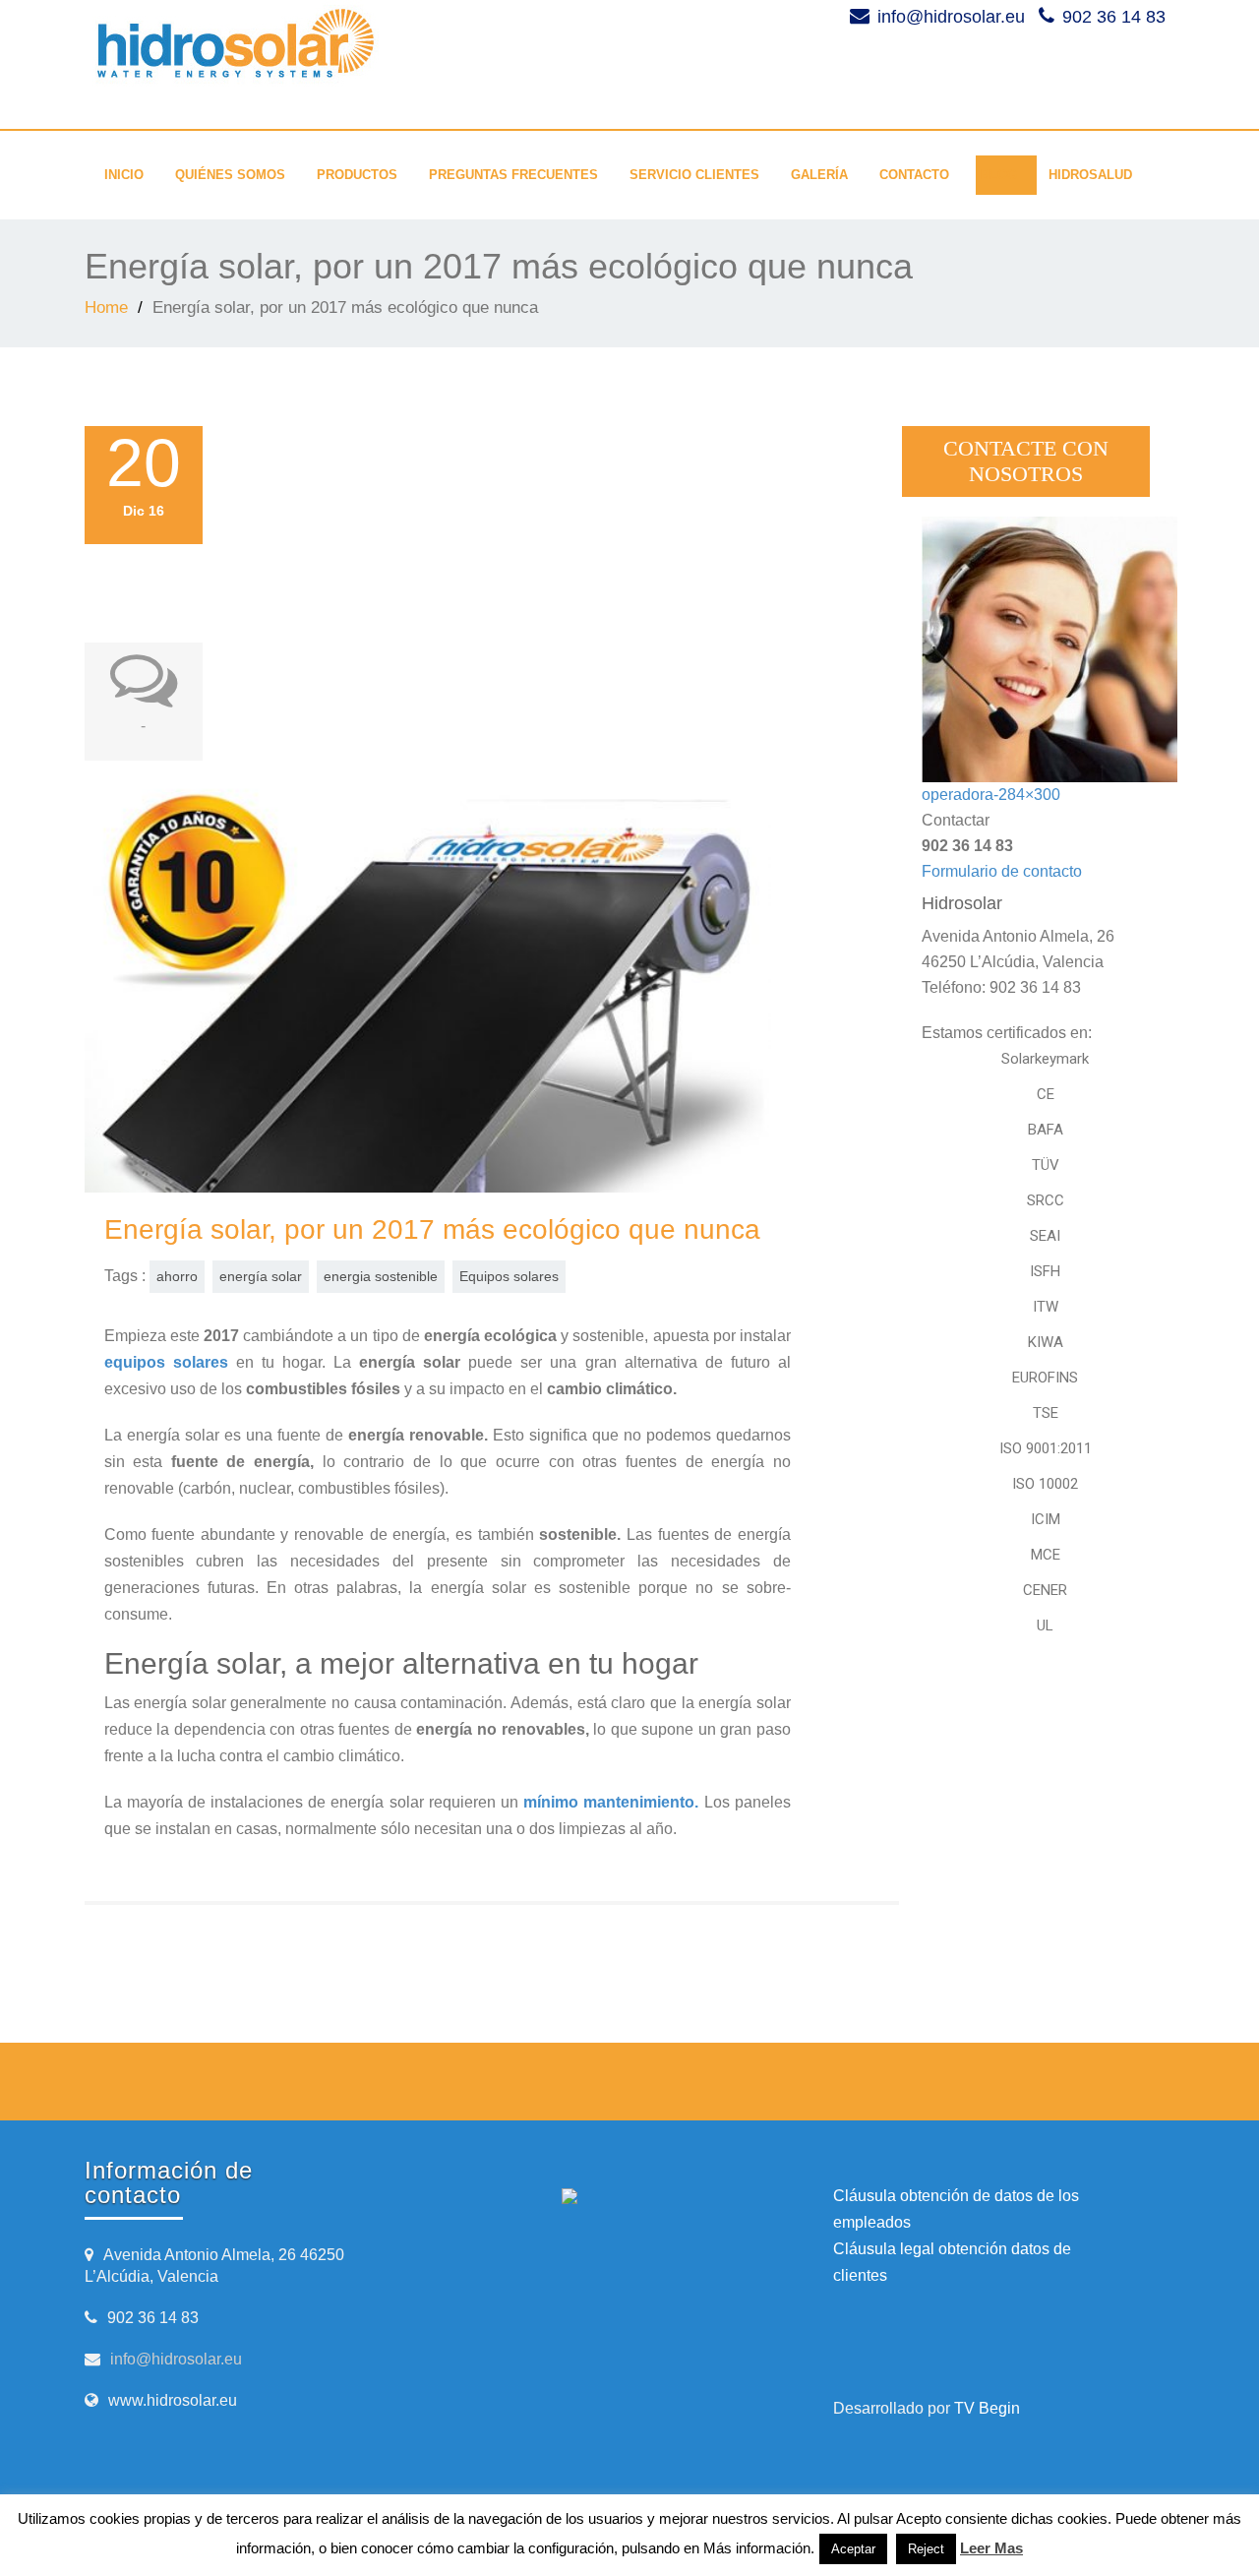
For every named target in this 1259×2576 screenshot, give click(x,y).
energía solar (261, 1276)
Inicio (124, 175)
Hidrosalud (1090, 175)
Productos (357, 175)
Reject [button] (926, 2549)
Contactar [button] (956, 820)
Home (106, 307)
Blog (999, 175)
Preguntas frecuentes (513, 175)
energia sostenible (381, 1276)
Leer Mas (991, 2548)
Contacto (914, 175)
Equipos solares (509, 1276)
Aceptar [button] (853, 2549)
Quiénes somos (230, 175)
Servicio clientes (694, 175)
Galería (819, 175)
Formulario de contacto (1002, 871)
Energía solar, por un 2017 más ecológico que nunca (432, 1229)
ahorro (177, 1276)
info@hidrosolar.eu (176, 2359)
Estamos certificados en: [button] (1007, 1033)
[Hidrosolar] (358, 44)
